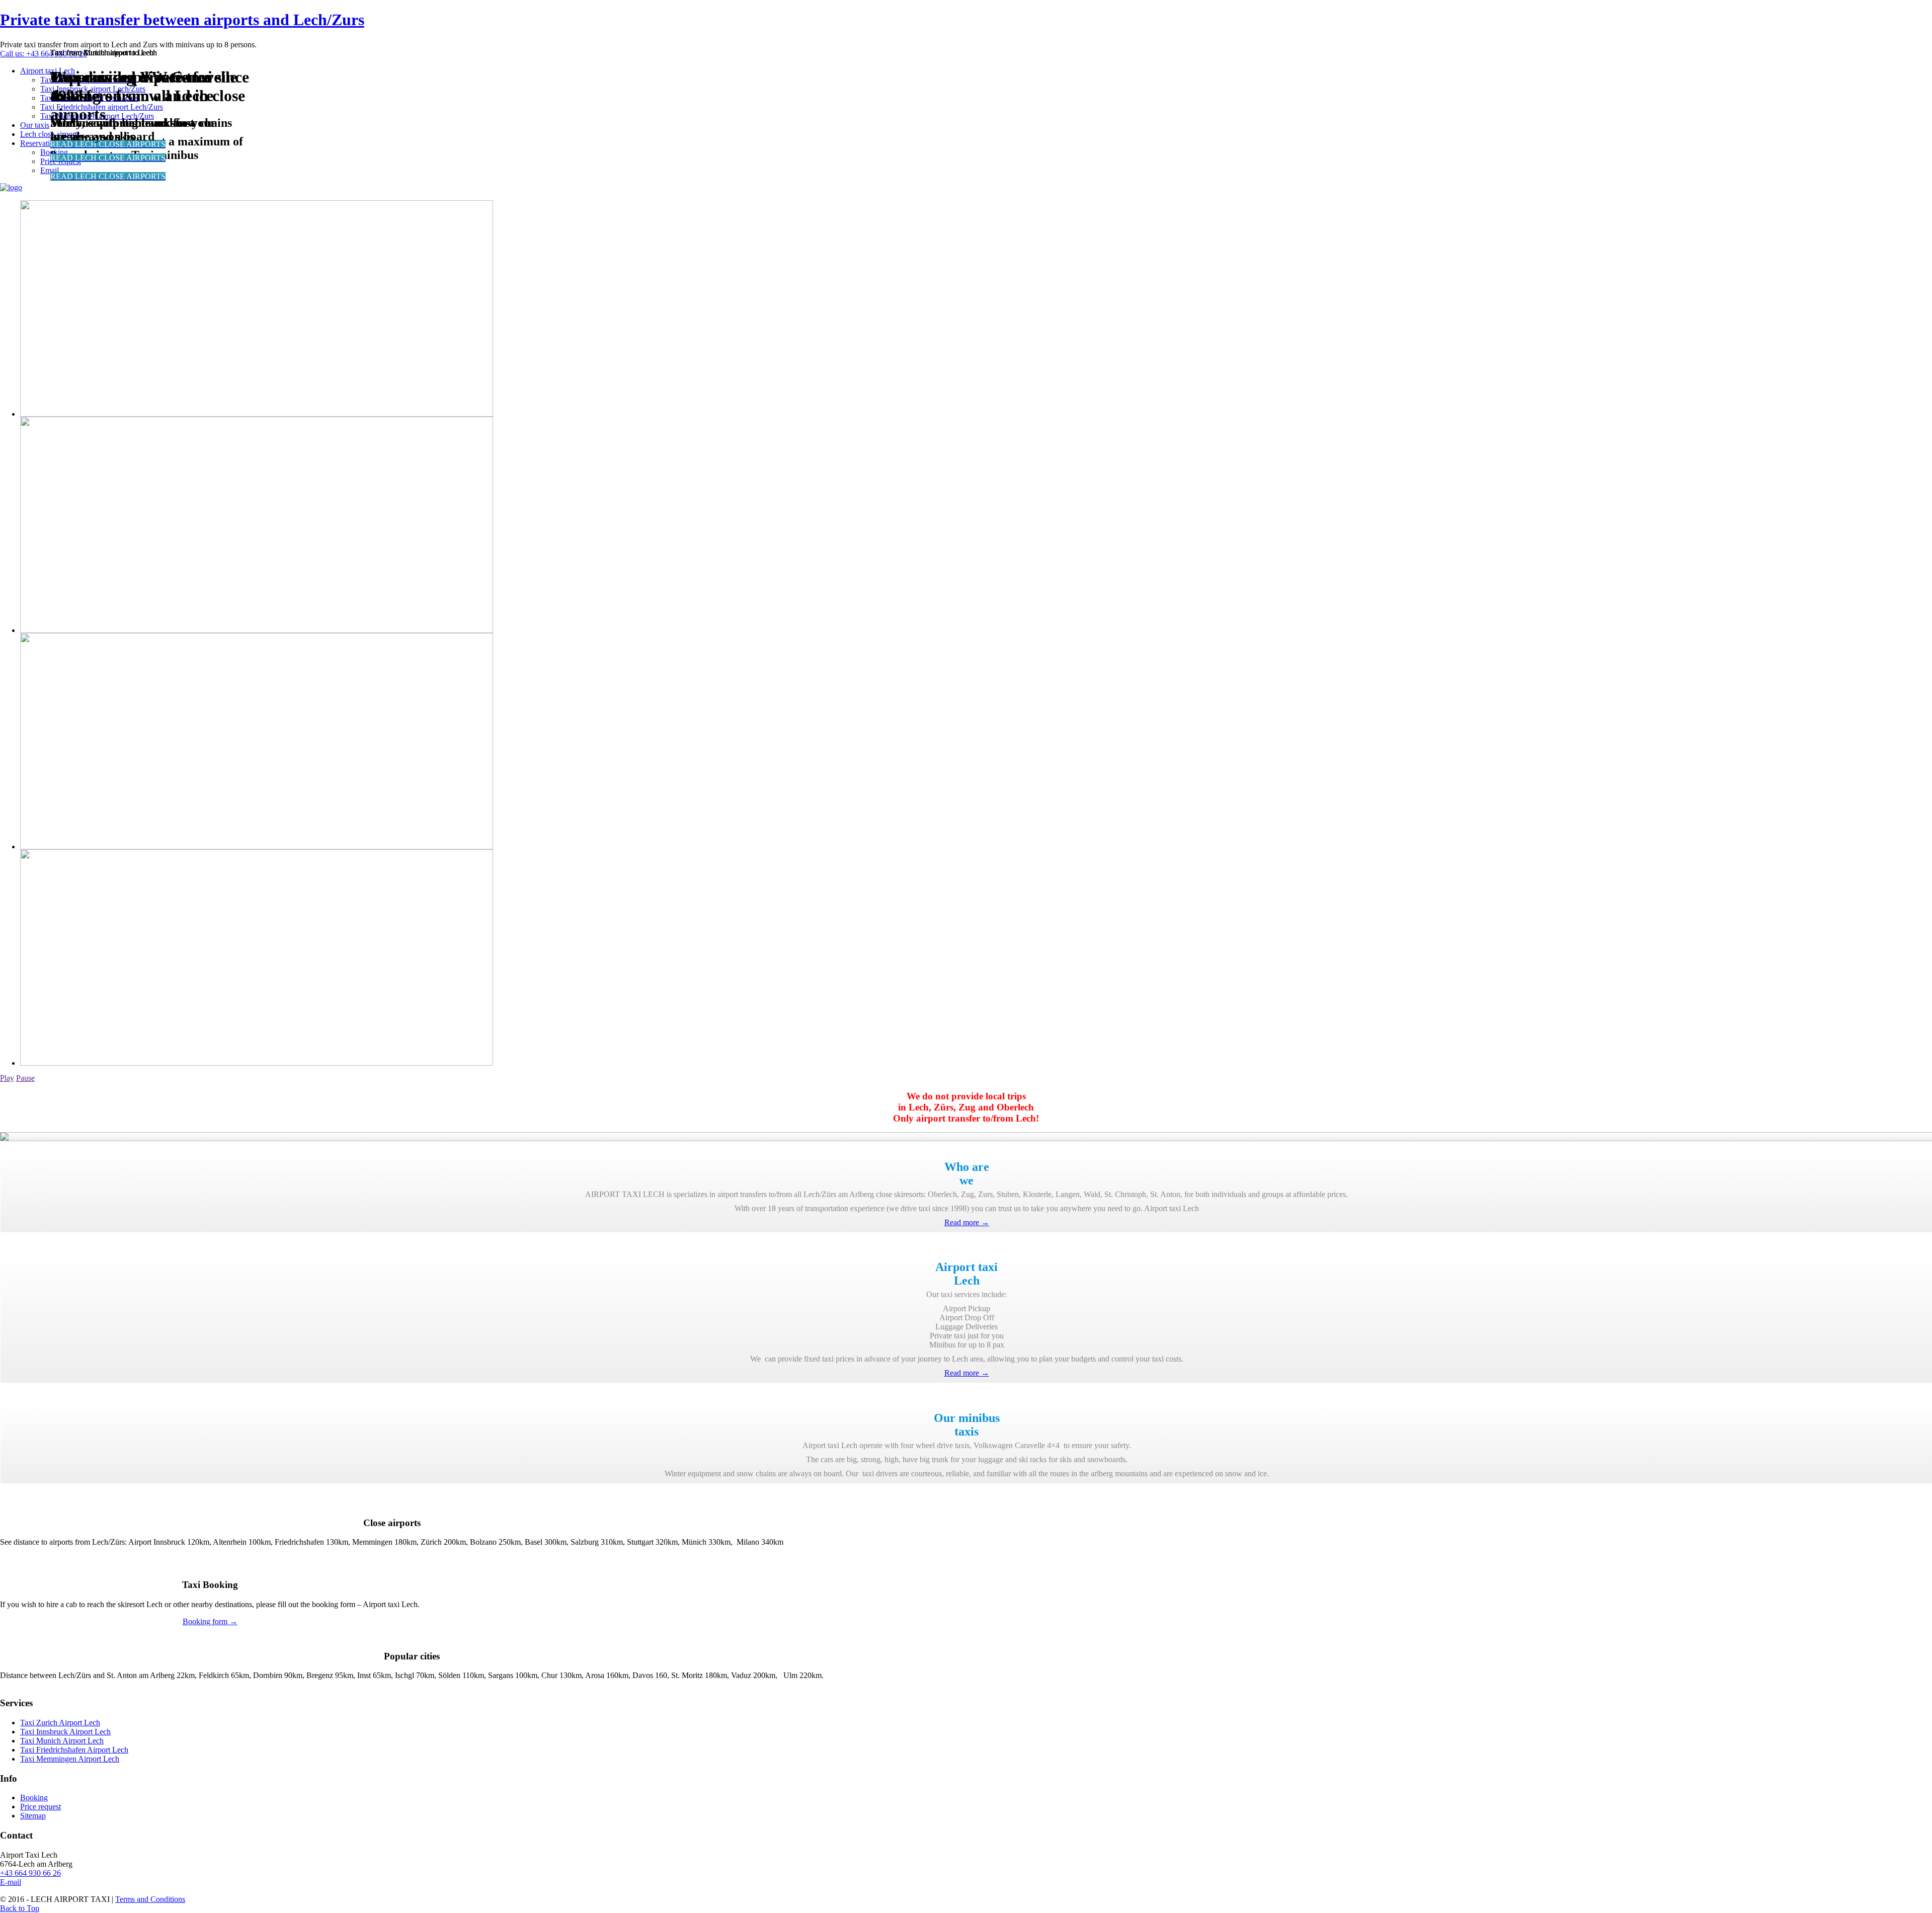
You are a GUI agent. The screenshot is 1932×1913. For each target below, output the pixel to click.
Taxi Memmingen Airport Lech (70, 1759)
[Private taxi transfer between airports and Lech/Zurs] (11, 187)
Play (7, 1078)
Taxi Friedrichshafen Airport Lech (74, 1750)
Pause (25, 1078)
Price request (41, 1807)
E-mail (11, 1882)
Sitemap (33, 1816)
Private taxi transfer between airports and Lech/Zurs (182, 20)
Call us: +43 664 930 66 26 (44, 54)
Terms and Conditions (150, 1899)
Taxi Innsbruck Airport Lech (65, 1732)
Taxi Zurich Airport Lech (60, 1723)
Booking (34, 1798)
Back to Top (20, 1908)
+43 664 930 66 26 (30, 1873)
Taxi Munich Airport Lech (62, 1741)
